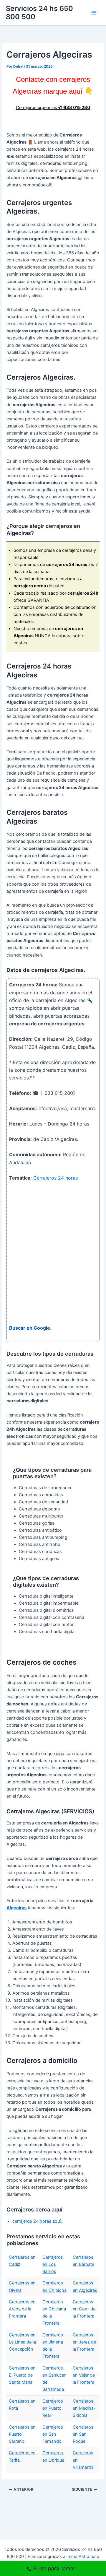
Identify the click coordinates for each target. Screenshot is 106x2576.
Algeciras (16, 1908)
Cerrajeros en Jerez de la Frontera (84, 2342)
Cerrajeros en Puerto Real (53, 2408)
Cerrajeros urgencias (53, 108)
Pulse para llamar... (56, 2568)
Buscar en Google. (30, 1328)
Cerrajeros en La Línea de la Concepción (22, 2342)
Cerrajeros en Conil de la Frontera (84, 2309)
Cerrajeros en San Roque (83, 2434)
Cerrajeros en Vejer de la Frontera (84, 2375)
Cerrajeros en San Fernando (53, 2434)
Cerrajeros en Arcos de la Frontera (22, 2309)
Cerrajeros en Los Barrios (53, 2264)
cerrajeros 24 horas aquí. (37, 2221)
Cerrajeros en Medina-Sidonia (84, 2408)
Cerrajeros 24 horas (56, 1178)
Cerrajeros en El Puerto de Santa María (22, 2375)
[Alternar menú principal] (94, 13)
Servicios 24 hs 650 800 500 (39, 13)
